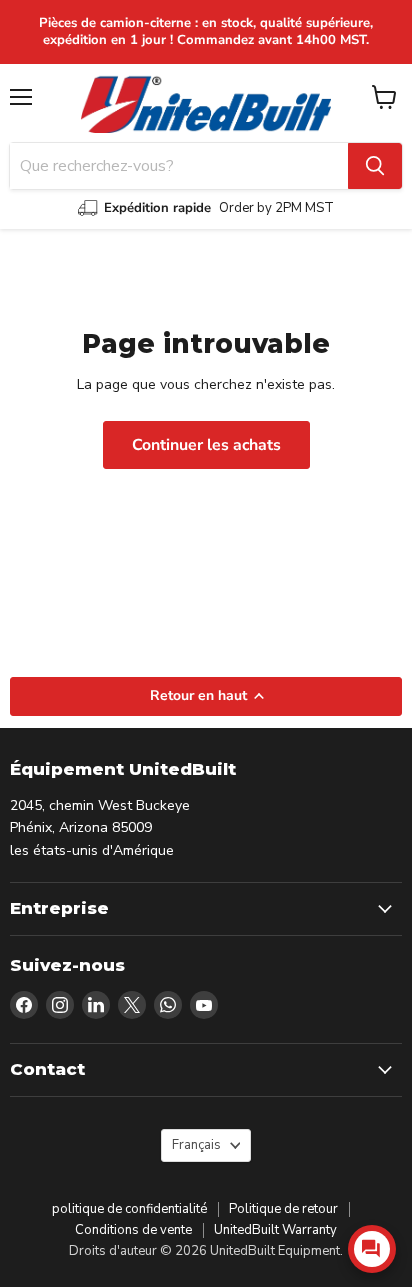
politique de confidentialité (129, 1209)
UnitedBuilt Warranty (275, 1230)
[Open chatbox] (372, 1249)
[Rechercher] (375, 166)
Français (196, 1145)
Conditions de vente (133, 1230)
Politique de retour (283, 1209)
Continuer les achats (206, 445)
